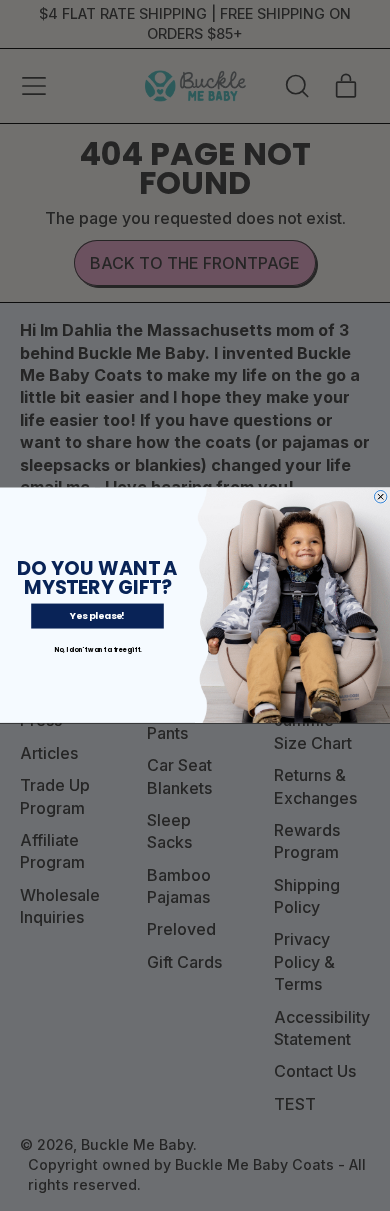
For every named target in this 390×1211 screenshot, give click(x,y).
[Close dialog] (380, 497)
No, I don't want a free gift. (97, 649)
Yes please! (97, 616)
